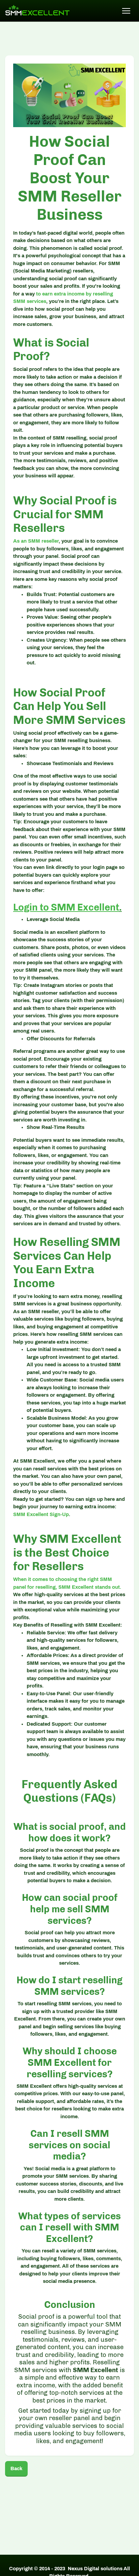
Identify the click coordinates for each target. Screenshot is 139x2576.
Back (16, 2468)
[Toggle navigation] (126, 11)
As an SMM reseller (36, 541)
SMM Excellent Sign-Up (41, 1514)
